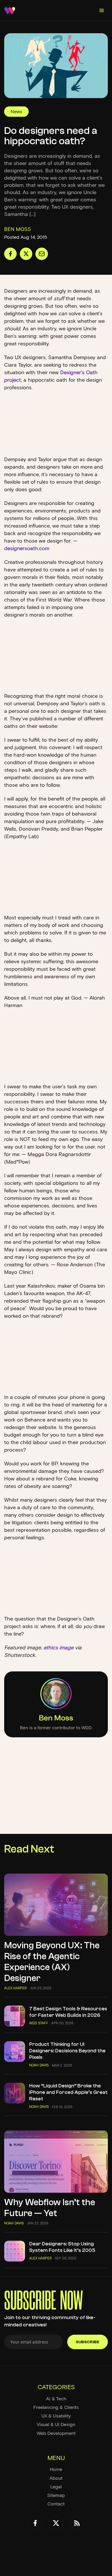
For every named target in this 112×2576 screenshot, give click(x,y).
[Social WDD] (35, 2523)
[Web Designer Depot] (10, 11)
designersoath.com (27, 548)
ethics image (58, 1648)
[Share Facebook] (10, 254)
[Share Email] (42, 254)
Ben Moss (56, 1718)
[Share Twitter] (26, 254)
